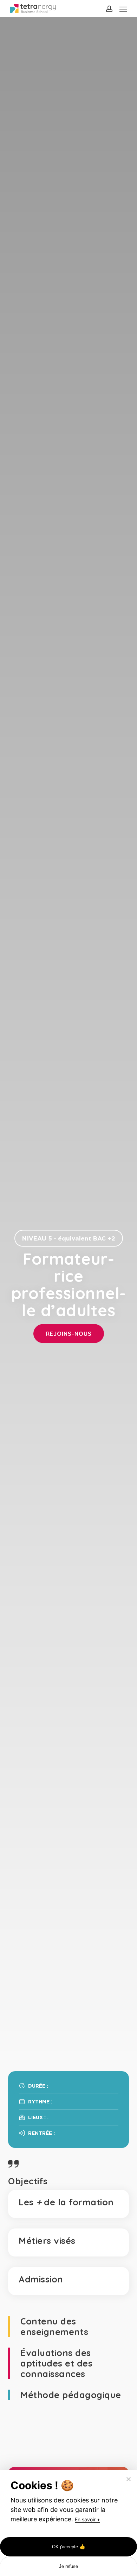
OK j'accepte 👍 (69, 2547)
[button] (123, 9)
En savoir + (87, 2519)
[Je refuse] (128, 2479)
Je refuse (68, 2566)
